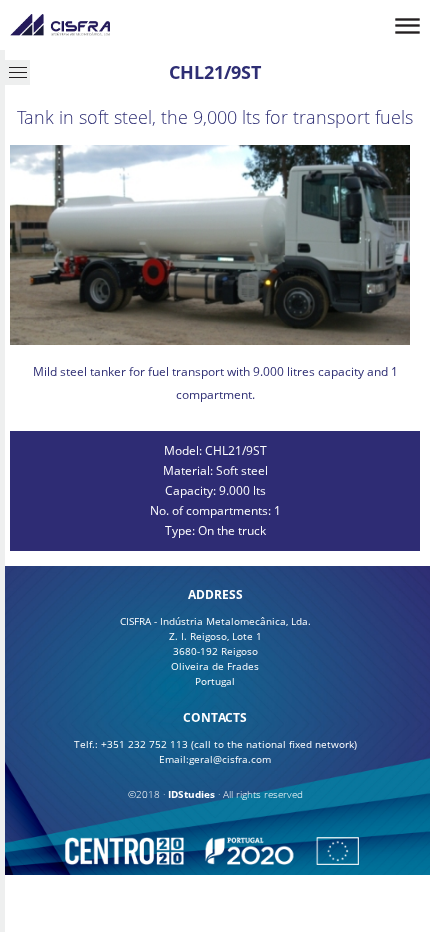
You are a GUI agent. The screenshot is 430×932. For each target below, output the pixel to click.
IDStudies (191, 794)
